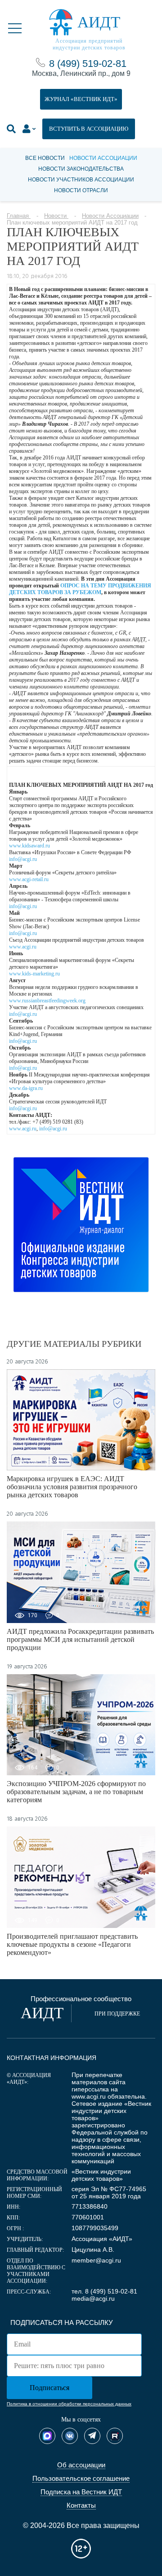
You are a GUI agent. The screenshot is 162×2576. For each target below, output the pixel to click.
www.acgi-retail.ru (29, 879)
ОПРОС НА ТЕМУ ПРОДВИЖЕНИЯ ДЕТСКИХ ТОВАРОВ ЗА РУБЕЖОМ (80, 589)
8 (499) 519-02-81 (88, 64)
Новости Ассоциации (103, 158)
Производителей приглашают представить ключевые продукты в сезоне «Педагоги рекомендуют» (72, 1944)
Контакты (81, 2505)
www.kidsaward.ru (29, 846)
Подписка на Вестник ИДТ (81, 2492)
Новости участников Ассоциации (81, 180)
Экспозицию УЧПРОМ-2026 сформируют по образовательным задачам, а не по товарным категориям (76, 1792)
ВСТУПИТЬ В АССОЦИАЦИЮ (89, 129)
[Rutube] (115, 2436)
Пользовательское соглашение (81, 2478)
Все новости (45, 158)
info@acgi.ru (23, 859)
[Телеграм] (92, 2436)
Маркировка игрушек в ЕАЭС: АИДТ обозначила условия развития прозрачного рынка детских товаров (72, 1487)
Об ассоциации (81, 2465)
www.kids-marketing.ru (34, 974)
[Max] (47, 2436)
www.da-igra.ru (26, 1088)
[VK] (70, 2436)
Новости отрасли (81, 190)
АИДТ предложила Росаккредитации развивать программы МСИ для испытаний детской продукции (80, 1639)
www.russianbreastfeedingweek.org (47, 1001)
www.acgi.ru (23, 947)
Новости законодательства (81, 169)
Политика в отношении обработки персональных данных (69, 2404)
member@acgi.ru (96, 2260)
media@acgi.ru (93, 2298)
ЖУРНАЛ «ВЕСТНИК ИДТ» (81, 99)
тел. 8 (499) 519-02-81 (104, 2291)
